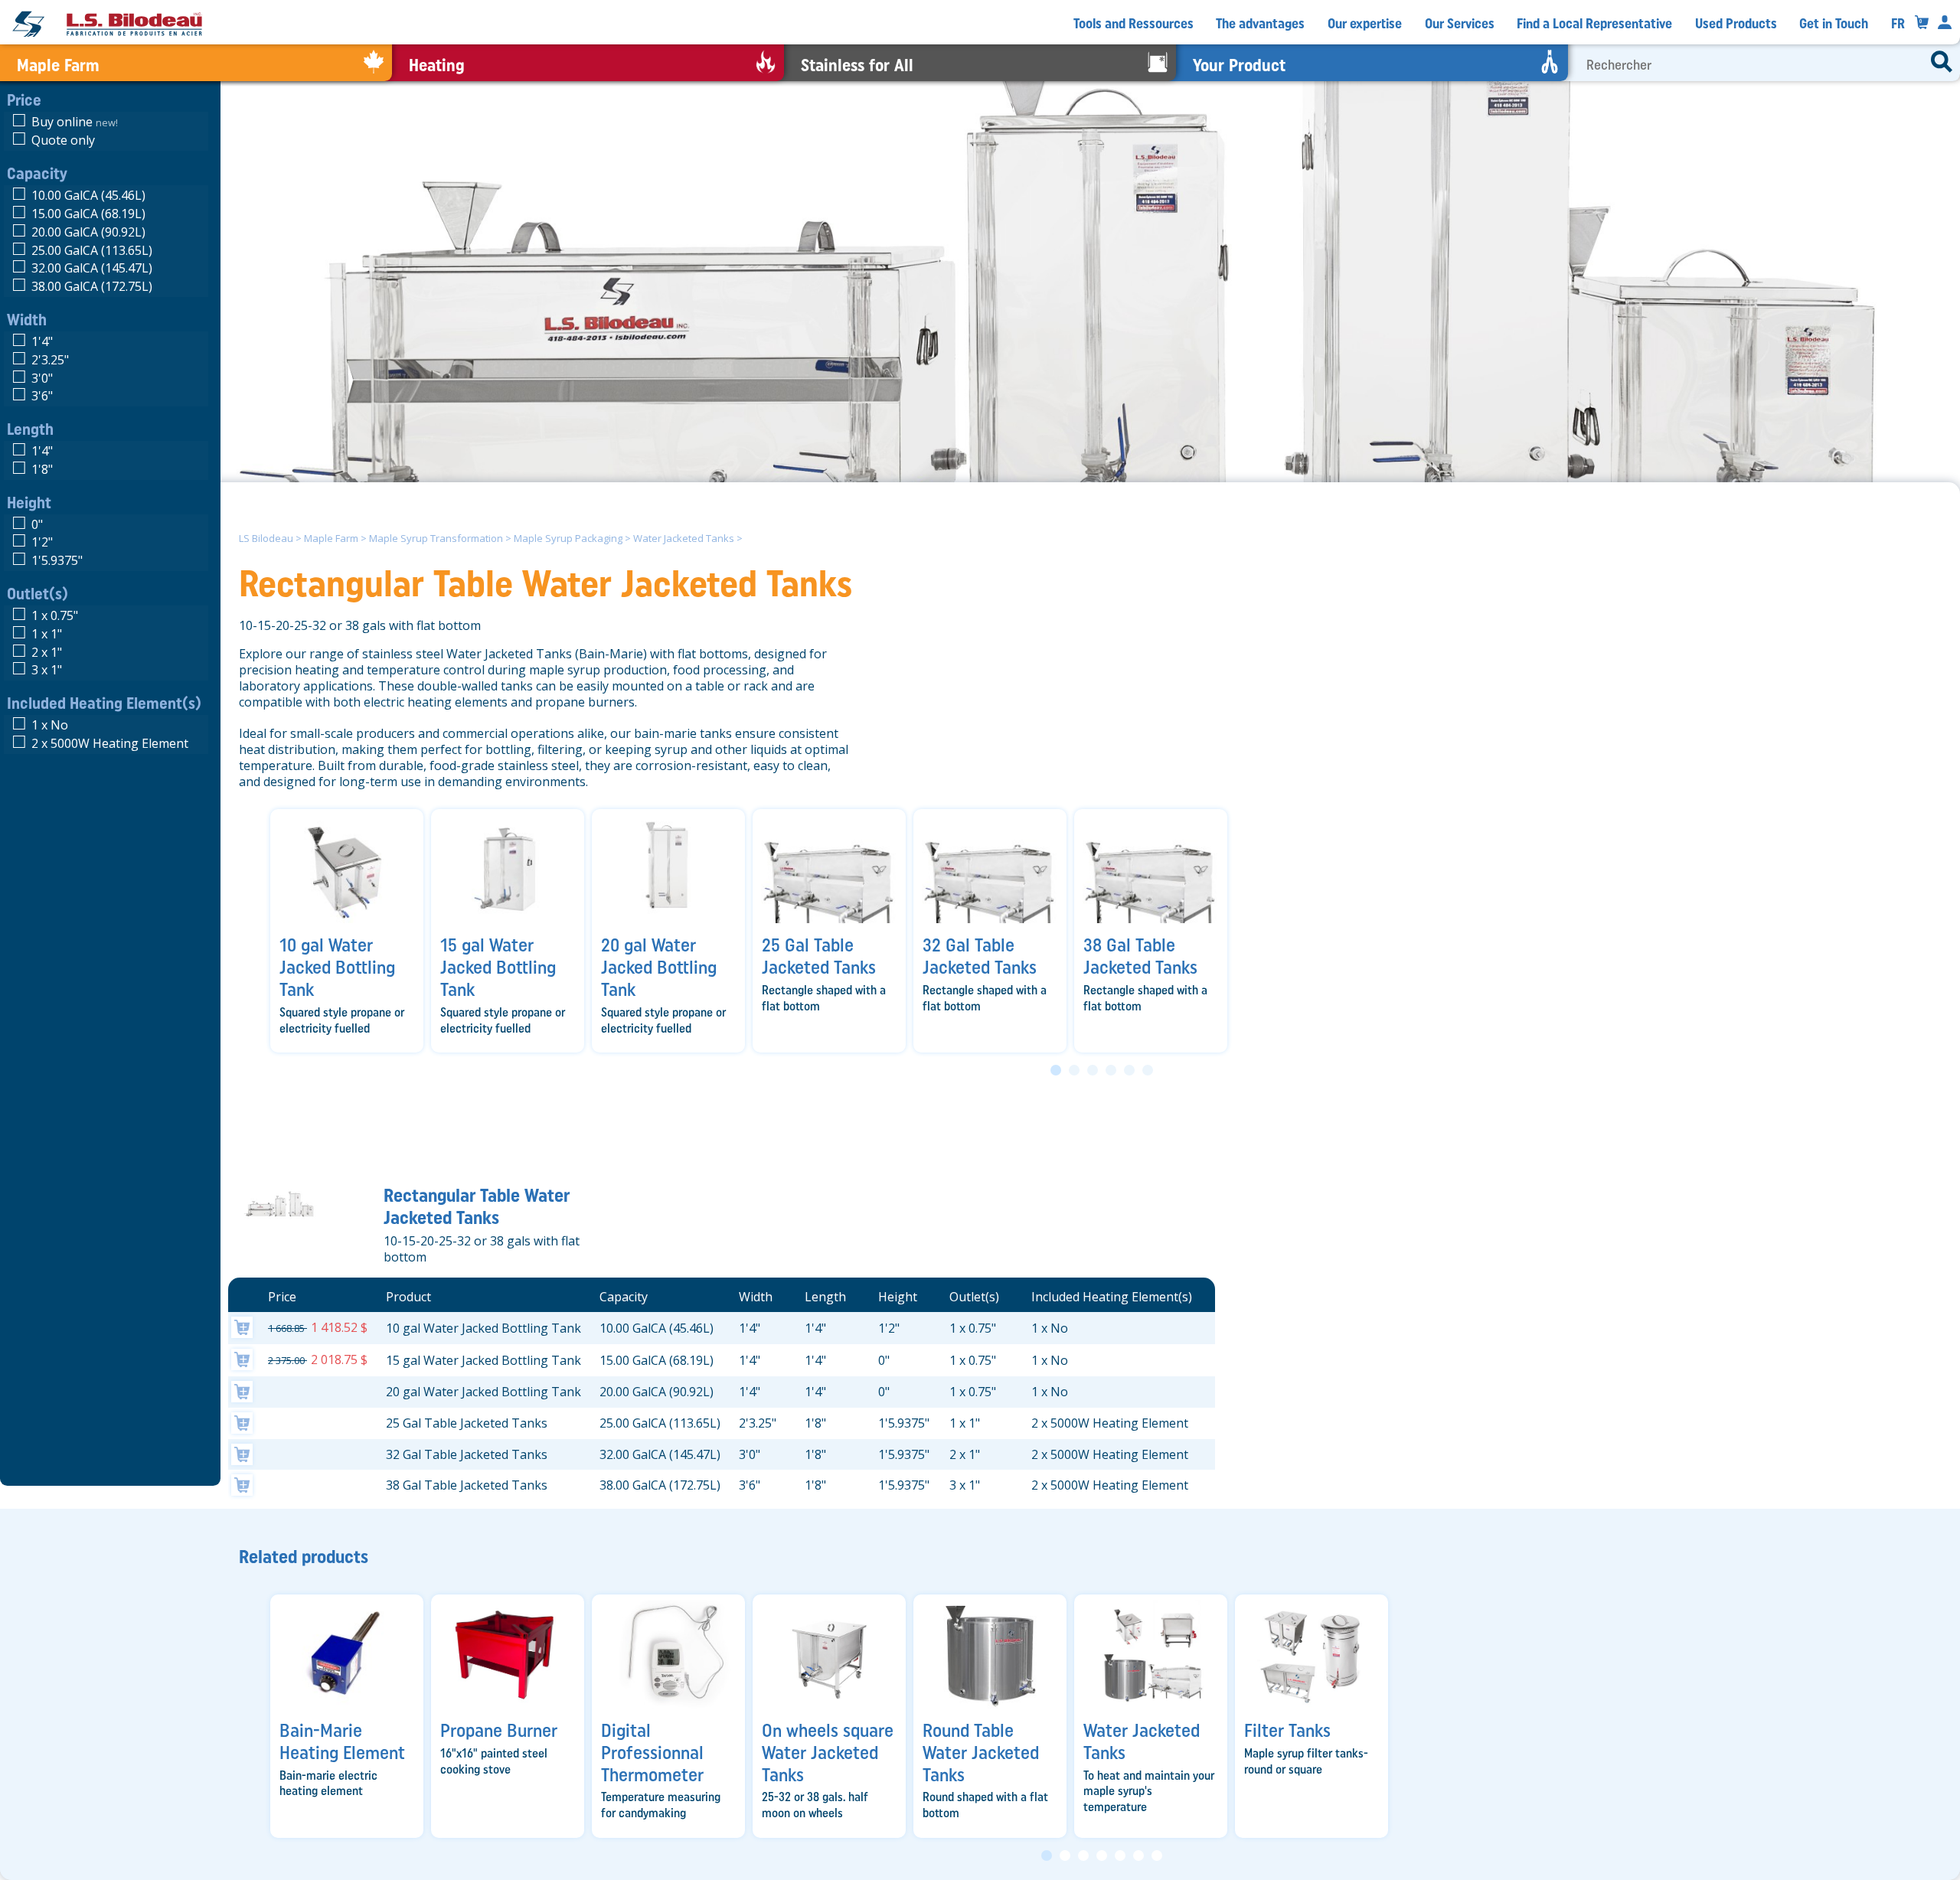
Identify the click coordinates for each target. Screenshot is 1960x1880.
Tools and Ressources (1134, 24)
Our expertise (1365, 24)
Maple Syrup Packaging (568, 538)
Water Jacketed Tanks (684, 538)
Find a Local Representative (1594, 24)
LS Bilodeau (266, 538)
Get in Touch (1834, 24)
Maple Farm (331, 538)
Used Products (1736, 24)
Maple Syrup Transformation (436, 538)
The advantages (1260, 24)
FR (1898, 24)
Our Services (1460, 24)
